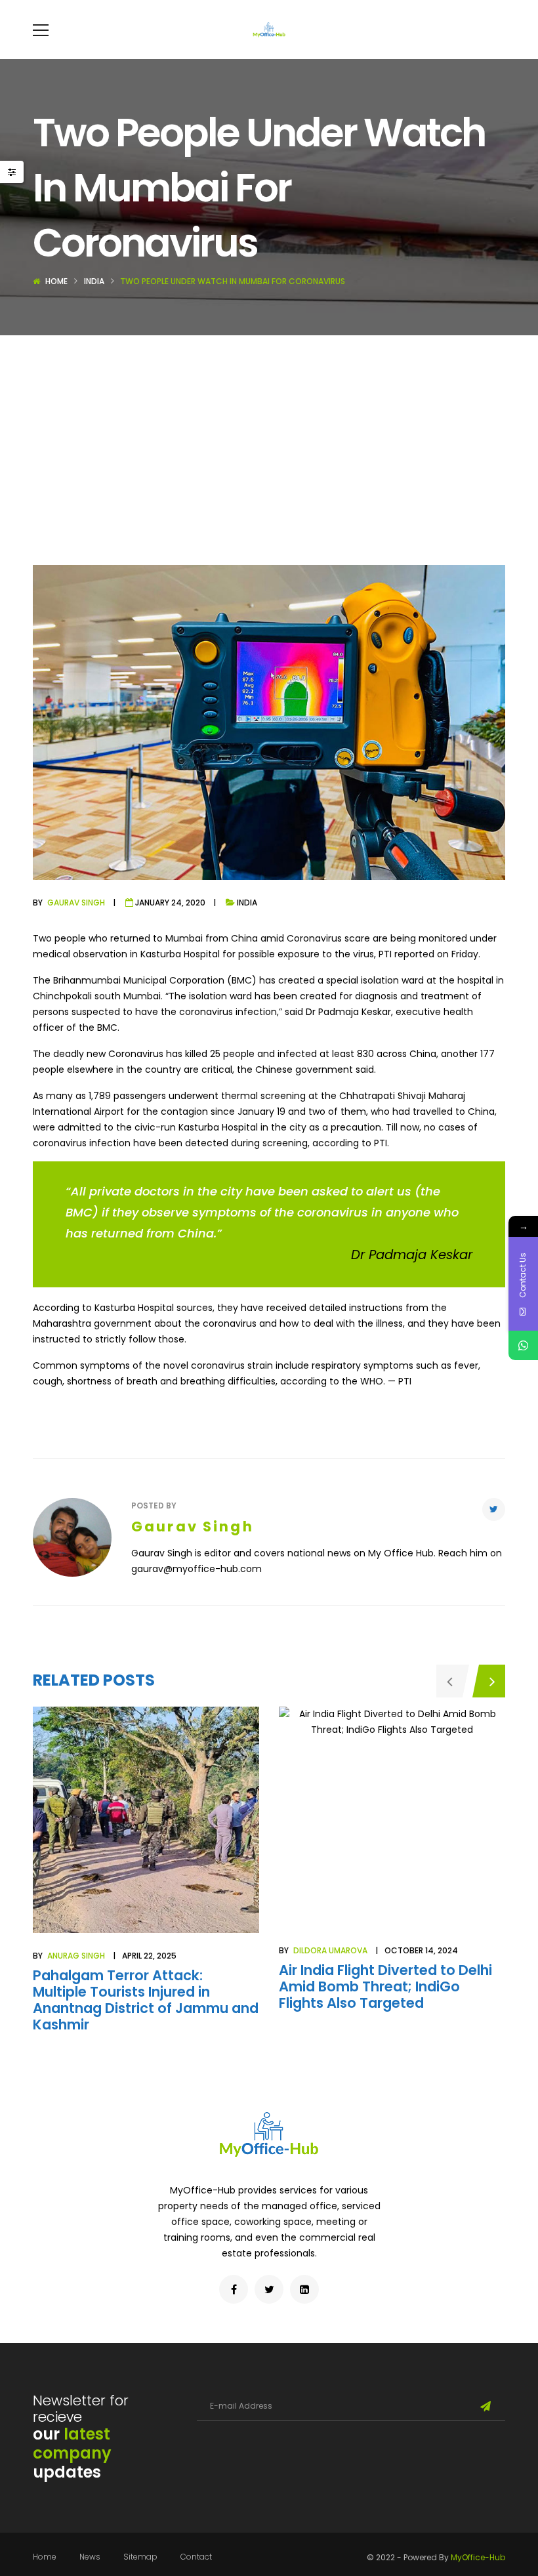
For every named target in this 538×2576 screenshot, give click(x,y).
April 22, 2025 (149, 1956)
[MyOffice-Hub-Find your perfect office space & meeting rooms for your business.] (269, 30)
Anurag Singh (76, 1956)
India (94, 281)
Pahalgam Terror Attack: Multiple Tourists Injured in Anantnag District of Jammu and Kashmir (146, 2000)
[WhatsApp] (523, 1345)
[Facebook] (234, 2289)
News (90, 2557)
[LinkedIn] (304, 2289)
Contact (196, 2557)
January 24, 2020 (170, 903)
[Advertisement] (269, 434)
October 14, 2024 (421, 1950)
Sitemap (140, 2557)
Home (56, 281)
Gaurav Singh (76, 903)
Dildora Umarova (330, 1950)
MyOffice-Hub (478, 2557)
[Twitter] (494, 1509)
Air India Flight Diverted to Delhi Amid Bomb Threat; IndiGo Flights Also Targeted (385, 1986)
